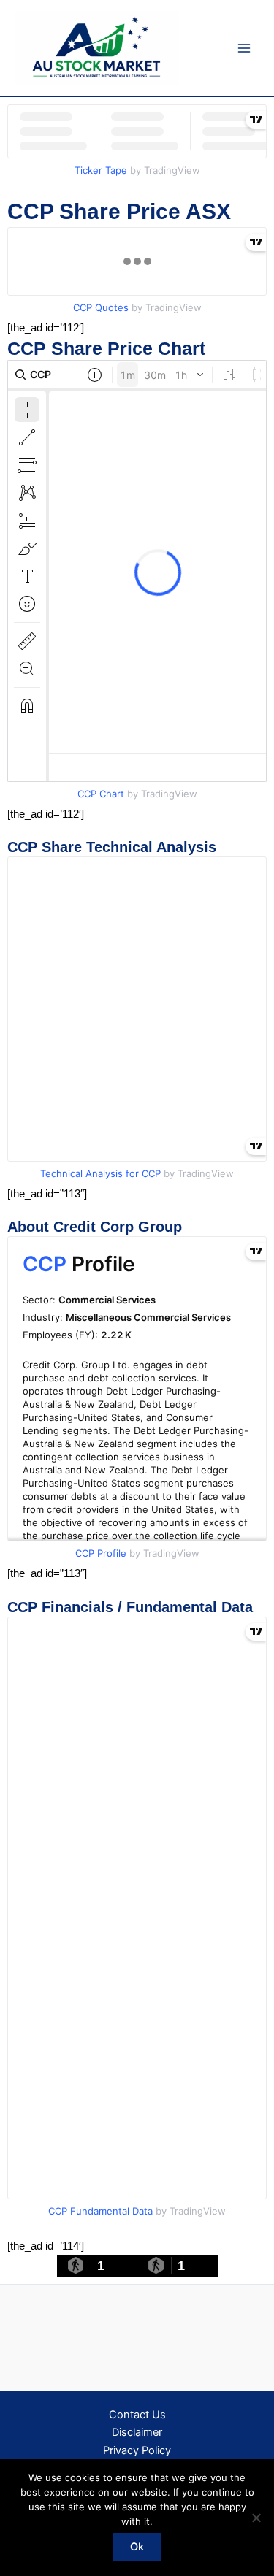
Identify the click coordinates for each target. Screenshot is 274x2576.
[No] (256, 2518)
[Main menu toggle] (244, 48)
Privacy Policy (137, 2450)
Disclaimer (137, 2432)
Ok (137, 2547)
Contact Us (137, 2415)
